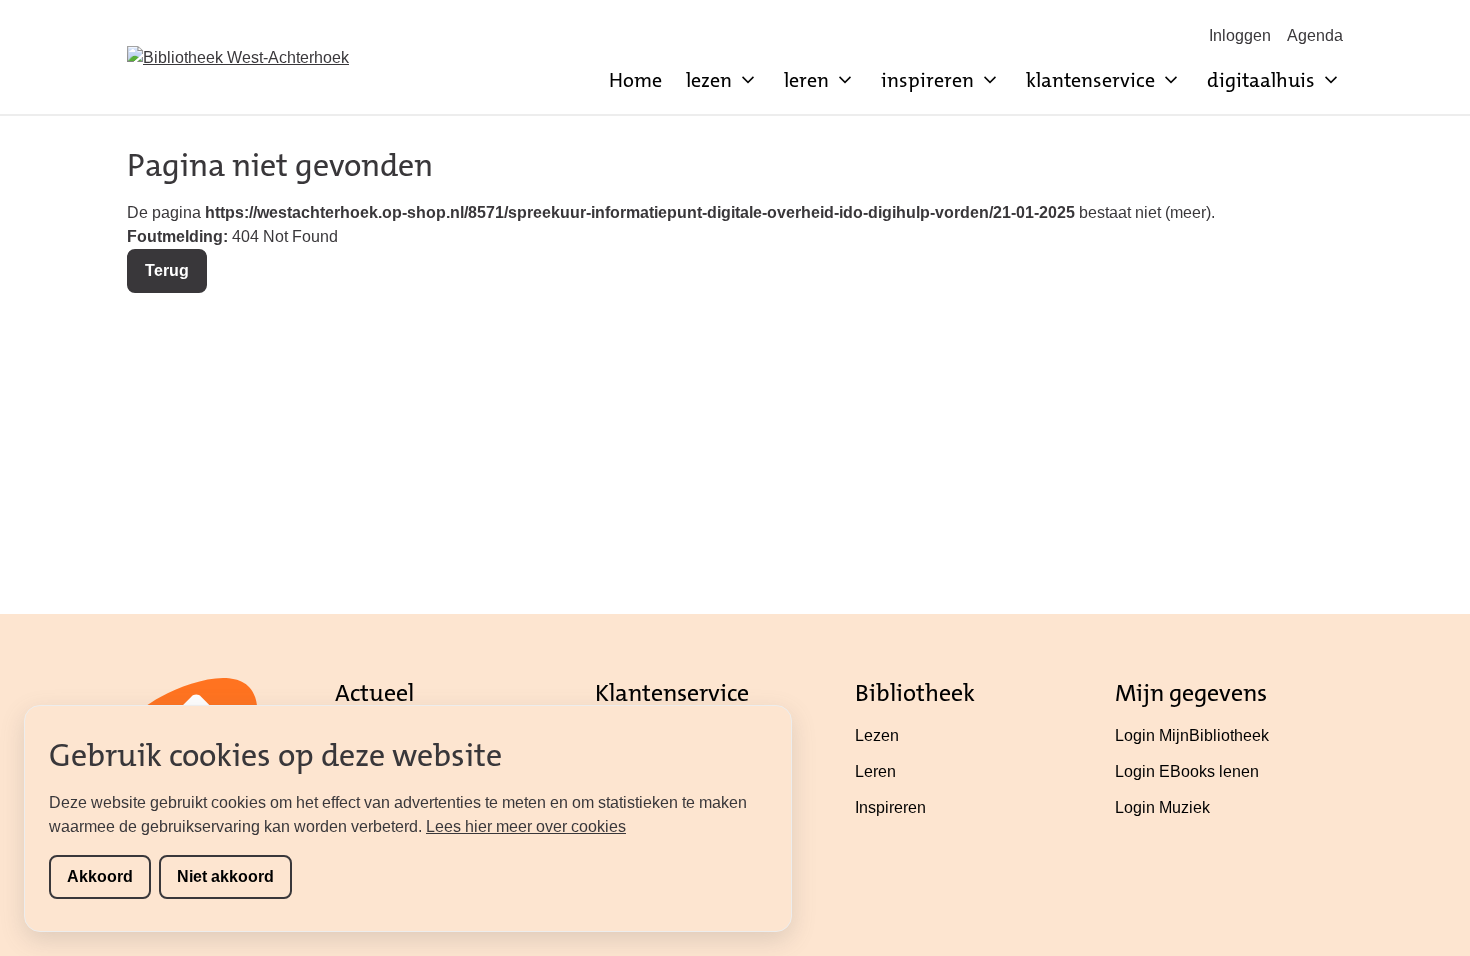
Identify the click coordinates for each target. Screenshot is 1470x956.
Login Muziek (1162, 807)
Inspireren (890, 807)
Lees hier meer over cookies (526, 826)
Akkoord (100, 876)
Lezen (877, 735)
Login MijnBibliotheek (1192, 735)
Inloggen (1240, 35)
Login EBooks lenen (1187, 771)
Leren (875, 771)
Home (635, 80)
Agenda (1315, 35)
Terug (167, 270)
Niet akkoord (225, 876)
